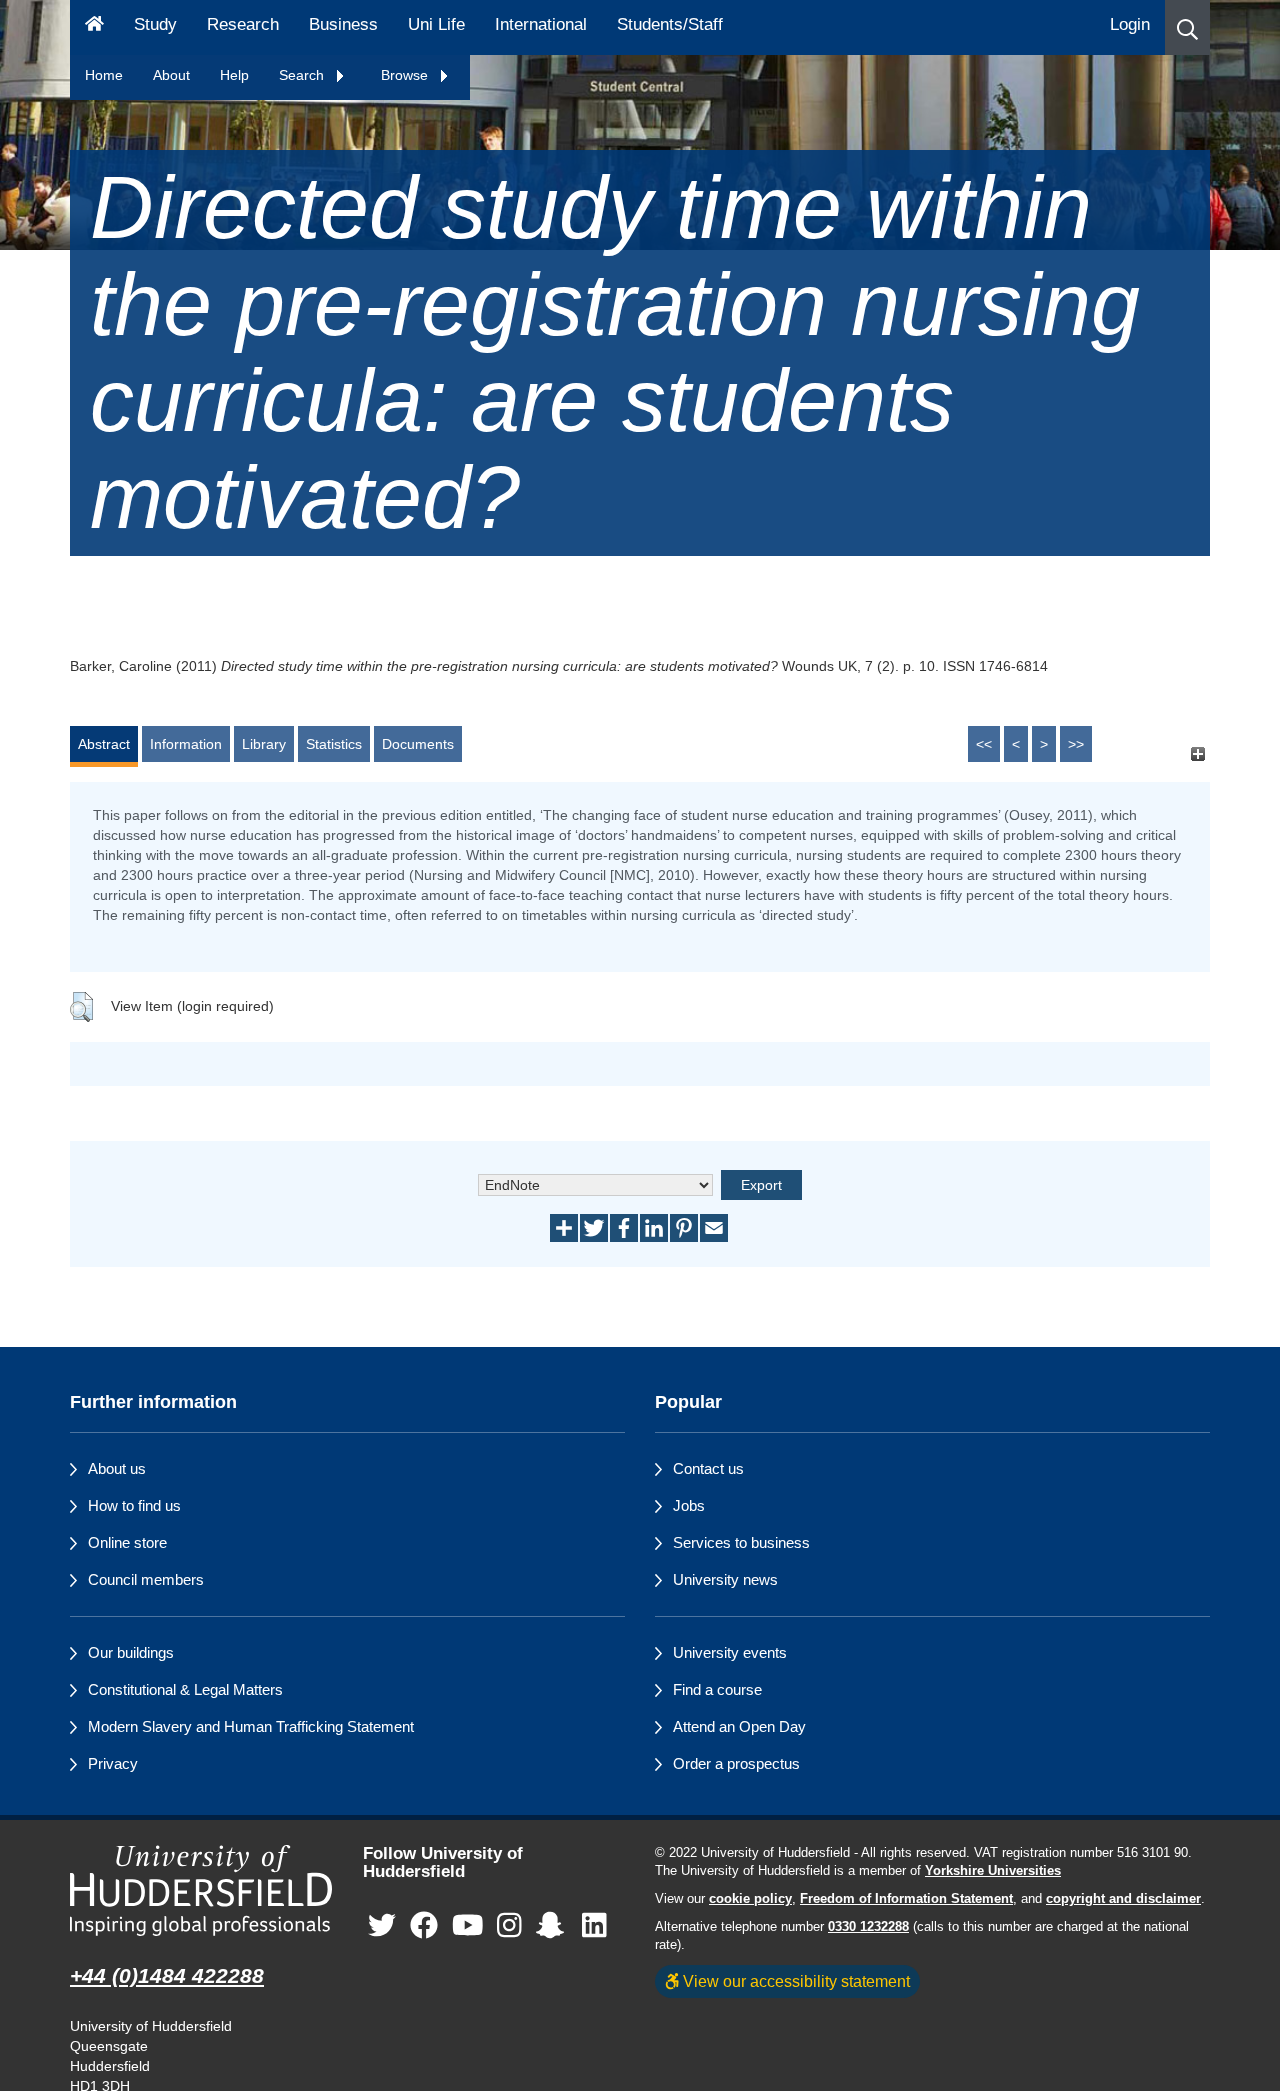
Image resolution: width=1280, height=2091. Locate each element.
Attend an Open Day (739, 1726)
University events (730, 1652)
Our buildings (131, 1652)
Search (303, 75)
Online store (127, 1542)
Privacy (113, 1763)
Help (234, 75)
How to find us (134, 1505)
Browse (406, 75)
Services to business (741, 1542)
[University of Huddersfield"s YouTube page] (468, 1926)
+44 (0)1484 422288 (167, 1975)
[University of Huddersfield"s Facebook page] (424, 1926)
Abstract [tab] (104, 744)
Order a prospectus (736, 1763)
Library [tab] (264, 744)
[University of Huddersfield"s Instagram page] (509, 1926)
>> (1076, 744)
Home (104, 75)
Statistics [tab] (334, 744)
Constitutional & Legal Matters (185, 1689)
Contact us (708, 1468)
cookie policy (750, 1899)
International (541, 24)
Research (243, 24)
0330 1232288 (868, 1927)
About (171, 75)
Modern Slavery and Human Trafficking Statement (251, 1726)
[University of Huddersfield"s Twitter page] (382, 1926)
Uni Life (436, 24)
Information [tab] (186, 744)
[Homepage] (94, 27)
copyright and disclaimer (1123, 1899)
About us (117, 1468)
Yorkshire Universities (993, 1871)
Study (155, 24)
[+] (1197, 753)
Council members (146, 1579)
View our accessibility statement (794, 1981)
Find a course (717, 1689)
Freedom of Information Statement (906, 1899)
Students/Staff (670, 24)
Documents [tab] (418, 744)
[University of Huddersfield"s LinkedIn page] (594, 1926)
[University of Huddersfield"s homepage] (201, 1890)
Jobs (689, 1505)
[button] (1187, 27)
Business (343, 24)
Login (1130, 24)
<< (984, 744)
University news (725, 1579)
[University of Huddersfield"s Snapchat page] (554, 1926)
